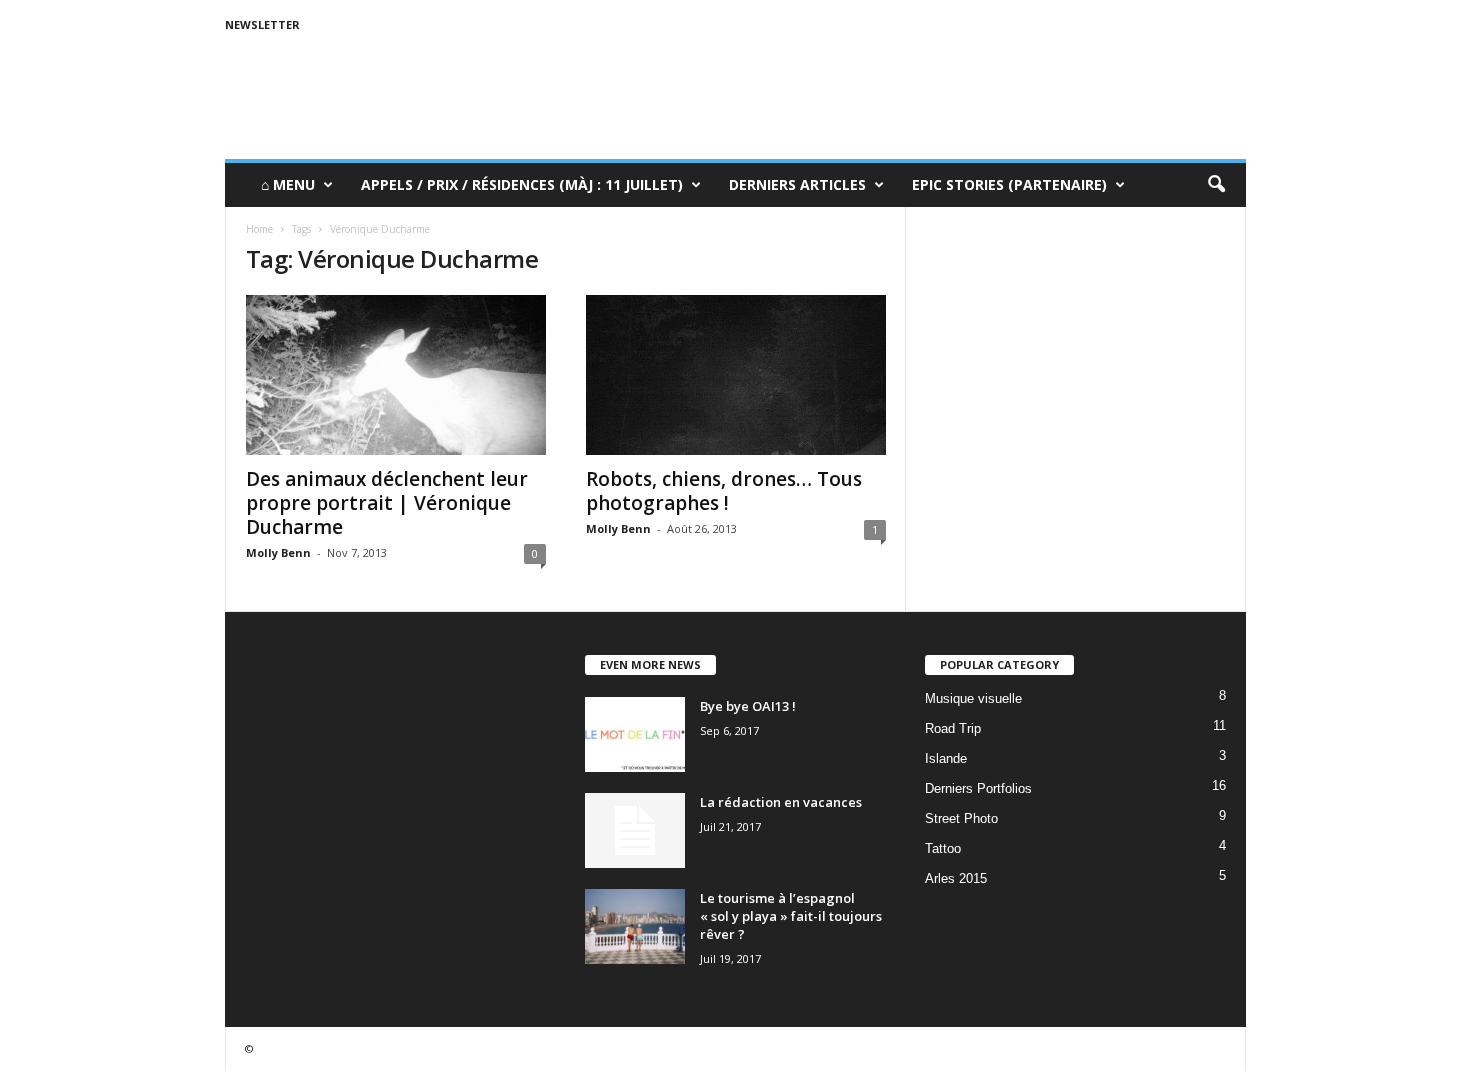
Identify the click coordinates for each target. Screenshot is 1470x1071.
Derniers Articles (797, 184)
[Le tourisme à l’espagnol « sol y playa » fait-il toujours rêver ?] (635, 926)
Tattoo (943, 848)
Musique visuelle (973, 698)
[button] (1216, 185)
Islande (946, 758)
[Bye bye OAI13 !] (635, 734)
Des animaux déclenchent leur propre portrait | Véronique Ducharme (387, 503)
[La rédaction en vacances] (635, 830)
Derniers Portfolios (978, 788)
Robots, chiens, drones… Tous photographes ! (724, 491)
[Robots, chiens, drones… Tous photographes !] (736, 375)
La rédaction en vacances (781, 802)
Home (259, 229)
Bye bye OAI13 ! (748, 706)
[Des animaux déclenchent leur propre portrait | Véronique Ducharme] (396, 375)
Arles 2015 (956, 878)
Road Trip (953, 728)
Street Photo (961, 818)
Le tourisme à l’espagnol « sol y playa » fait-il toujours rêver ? (791, 916)
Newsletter (262, 24)
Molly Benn (278, 552)
